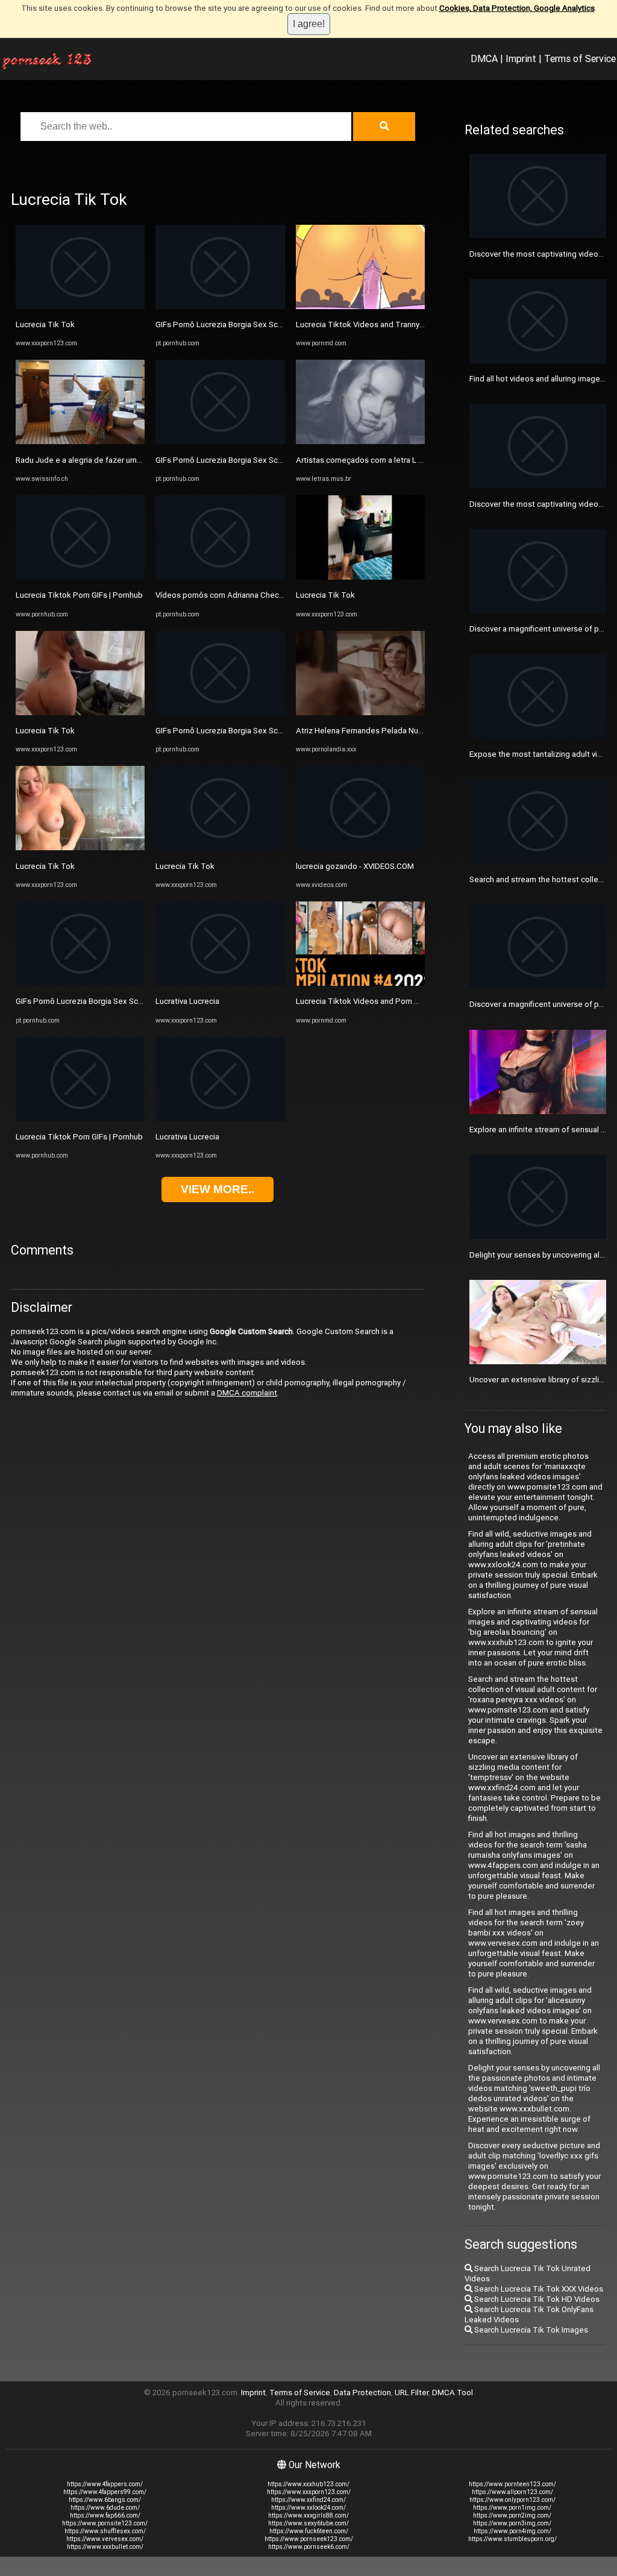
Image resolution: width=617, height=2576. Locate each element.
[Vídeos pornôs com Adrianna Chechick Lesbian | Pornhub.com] (220, 577)
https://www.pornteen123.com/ (512, 2484)
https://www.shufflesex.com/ (105, 2531)
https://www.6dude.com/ (105, 2508)
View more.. (218, 1189)
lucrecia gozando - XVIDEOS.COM (355, 866)
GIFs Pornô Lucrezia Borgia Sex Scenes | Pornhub (104, 1001)
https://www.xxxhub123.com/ (308, 2484)
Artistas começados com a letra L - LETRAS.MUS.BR (389, 460)
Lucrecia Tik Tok (45, 324)
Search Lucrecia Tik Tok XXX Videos (538, 2289)
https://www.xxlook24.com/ (308, 2508)
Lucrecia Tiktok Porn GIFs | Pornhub (79, 595)
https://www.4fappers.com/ (105, 2484)
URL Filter (412, 2393)
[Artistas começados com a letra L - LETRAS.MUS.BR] (360, 441)
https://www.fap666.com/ (105, 2515)
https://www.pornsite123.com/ (105, 2523)
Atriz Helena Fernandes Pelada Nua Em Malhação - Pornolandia (408, 731)
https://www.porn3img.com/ (512, 2523)
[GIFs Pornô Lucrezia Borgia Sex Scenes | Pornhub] (80, 983)
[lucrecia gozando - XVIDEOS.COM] (360, 848)
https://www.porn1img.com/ (512, 2508)
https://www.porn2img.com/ (512, 2515)
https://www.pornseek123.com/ (309, 2539)
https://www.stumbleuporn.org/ (512, 2539)
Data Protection (362, 2393)
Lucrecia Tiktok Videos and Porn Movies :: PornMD (386, 1001)
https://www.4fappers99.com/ (105, 2492)
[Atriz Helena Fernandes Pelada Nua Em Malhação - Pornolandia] (360, 713)
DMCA (484, 58)
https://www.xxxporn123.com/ (309, 2492)
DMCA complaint (247, 1393)
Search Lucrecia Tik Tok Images (530, 2330)
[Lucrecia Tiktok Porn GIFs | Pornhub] (80, 577)
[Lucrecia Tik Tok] (80, 306)
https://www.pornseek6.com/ (309, 2547)
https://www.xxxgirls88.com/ (308, 2515)
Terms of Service (580, 58)
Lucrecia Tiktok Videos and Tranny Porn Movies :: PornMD (399, 324)
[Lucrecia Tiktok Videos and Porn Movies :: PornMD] (360, 983)
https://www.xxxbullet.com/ (105, 2547)
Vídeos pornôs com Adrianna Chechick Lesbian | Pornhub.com (266, 595)
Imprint (521, 58)
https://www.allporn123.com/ (512, 2492)
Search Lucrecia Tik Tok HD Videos (536, 2299)
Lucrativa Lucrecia (187, 1001)
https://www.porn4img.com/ (512, 2531)
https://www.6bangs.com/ (105, 2500)
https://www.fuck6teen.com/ (309, 2531)
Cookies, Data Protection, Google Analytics (517, 8)
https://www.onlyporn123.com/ (512, 2500)
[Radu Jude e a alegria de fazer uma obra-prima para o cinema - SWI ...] (80, 441)
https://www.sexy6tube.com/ (308, 2523)
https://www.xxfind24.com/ (308, 2500)
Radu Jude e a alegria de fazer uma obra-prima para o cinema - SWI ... (138, 460)
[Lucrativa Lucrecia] (220, 983)
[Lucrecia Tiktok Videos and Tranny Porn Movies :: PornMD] (360, 306)
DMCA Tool (453, 2393)
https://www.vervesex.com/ (105, 2539)
